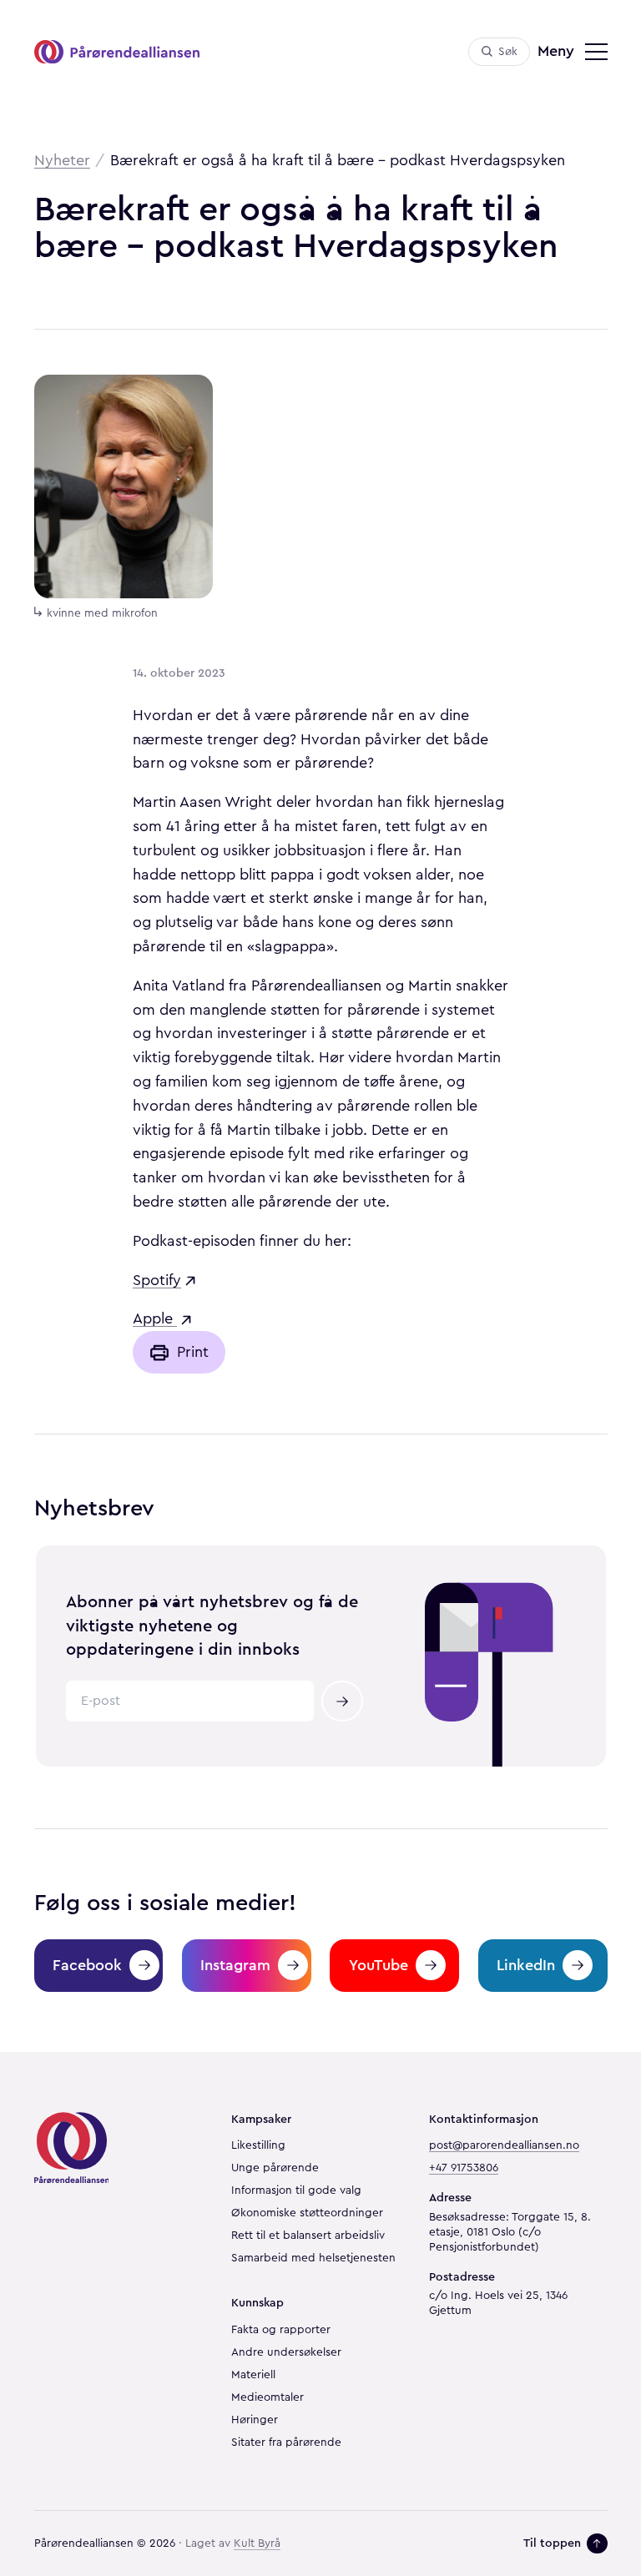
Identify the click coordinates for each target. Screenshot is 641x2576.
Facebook (87, 1965)
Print (193, 1352)
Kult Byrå (257, 2543)
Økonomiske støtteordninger (307, 2213)
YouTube (379, 1965)
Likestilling (258, 2145)
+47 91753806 (464, 2168)
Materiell (253, 2375)
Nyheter (62, 160)
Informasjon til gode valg (296, 2190)
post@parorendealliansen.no (504, 2145)
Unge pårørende (275, 2168)
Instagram (235, 1965)
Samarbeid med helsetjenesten (313, 2258)
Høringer (255, 2420)
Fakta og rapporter (281, 2330)
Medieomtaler (268, 2397)
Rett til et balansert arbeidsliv (308, 2236)
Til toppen (552, 2543)
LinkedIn (526, 1965)
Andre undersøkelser (286, 2352)
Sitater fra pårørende (286, 2442)
